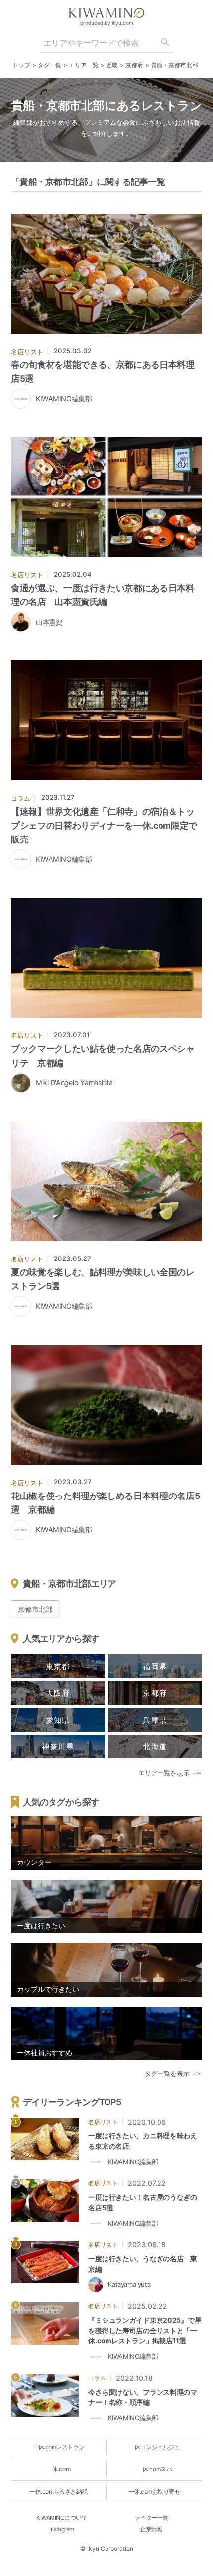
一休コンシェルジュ (155, 2447)
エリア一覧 (84, 65)
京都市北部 (35, 1609)
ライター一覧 (151, 2518)
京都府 (134, 65)
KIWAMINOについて (62, 2518)
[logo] (106, 13)
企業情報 (151, 2529)
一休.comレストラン (58, 2447)
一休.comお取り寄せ (155, 2491)
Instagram (62, 2529)
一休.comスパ (154, 2469)
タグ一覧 (50, 65)
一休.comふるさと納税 (58, 2491)
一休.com (58, 2469)
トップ (21, 65)
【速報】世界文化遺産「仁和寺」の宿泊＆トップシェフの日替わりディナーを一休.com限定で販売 (104, 825)
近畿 (112, 65)
